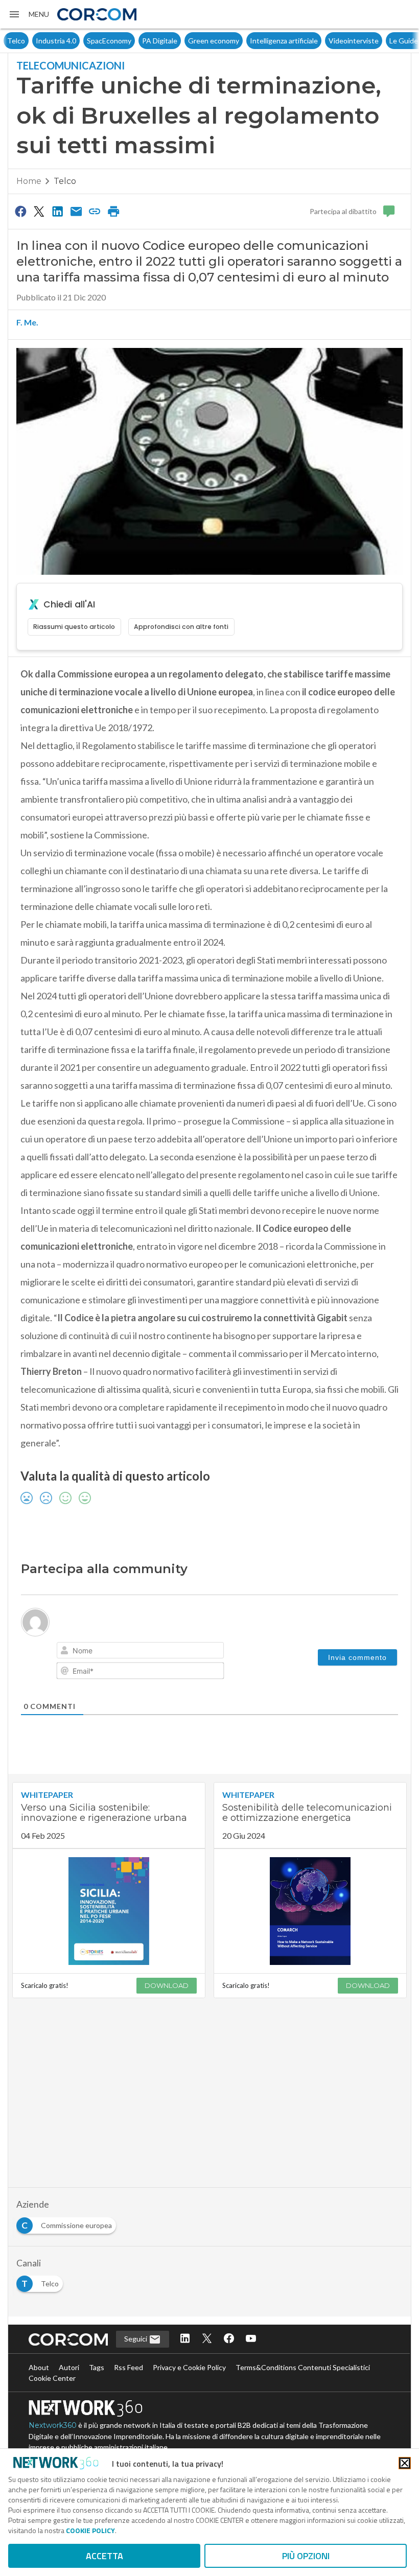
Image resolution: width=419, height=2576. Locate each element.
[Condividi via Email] (76, 211)
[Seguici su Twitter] (207, 2339)
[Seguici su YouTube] (251, 2339)
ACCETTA (104, 2556)
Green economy (185, 41)
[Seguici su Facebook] (229, 2339)
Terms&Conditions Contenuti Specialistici (303, 2367)
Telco (65, 181)
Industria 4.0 (27, 41)
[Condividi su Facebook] (20, 211)
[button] (29, 14)
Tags (97, 2367)
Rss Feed (129, 2367)
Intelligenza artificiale (255, 41)
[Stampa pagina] (113, 211)
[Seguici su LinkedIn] (185, 2339)
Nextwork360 (53, 2425)
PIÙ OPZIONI (306, 2556)
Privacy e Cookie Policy (189, 2367)
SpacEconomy (80, 41)
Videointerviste (325, 41)
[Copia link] (95, 211)
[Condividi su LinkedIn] (58, 211)
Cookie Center (52, 2378)
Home (29, 181)
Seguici (136, 2339)
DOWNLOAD (167, 1985)
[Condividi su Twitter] (39, 211)
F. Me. (27, 322)
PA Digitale (131, 41)
